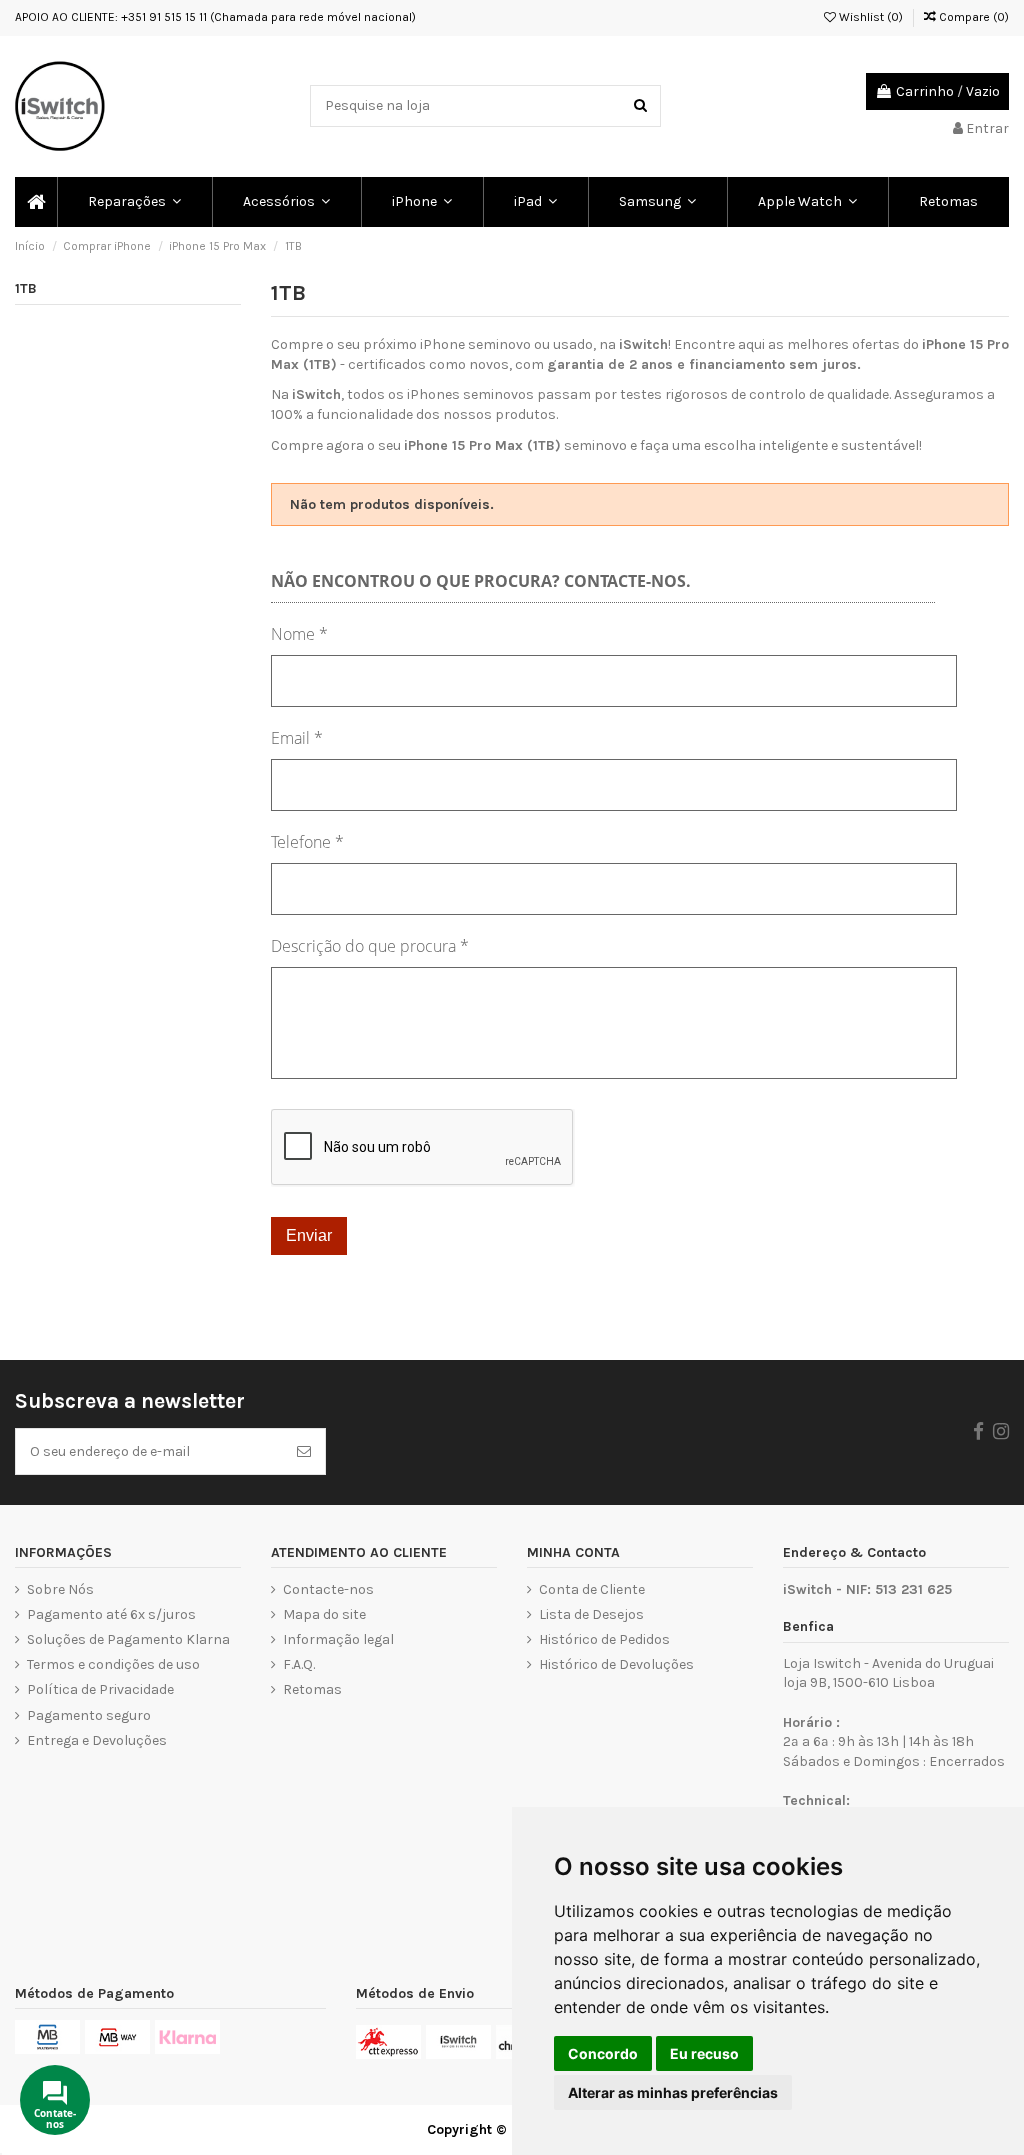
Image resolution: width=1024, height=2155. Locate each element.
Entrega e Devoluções (97, 1740)
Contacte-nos (328, 1589)
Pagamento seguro (89, 1715)
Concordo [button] (603, 2053)
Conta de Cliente (592, 1589)
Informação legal (338, 1639)
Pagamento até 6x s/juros (111, 1614)
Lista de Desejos (591, 1614)
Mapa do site (324, 1614)
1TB (26, 288)
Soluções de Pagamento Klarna (128, 1639)
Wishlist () (869, 17)
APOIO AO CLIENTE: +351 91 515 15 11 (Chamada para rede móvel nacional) (215, 17)
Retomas (312, 1689)
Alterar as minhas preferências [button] (673, 2092)
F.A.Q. (299, 1664)
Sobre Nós (60, 1589)
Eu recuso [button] (704, 2053)
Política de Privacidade (100, 1689)
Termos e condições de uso (113, 1664)
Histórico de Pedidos (604, 1639)
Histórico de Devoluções (616, 1664)
